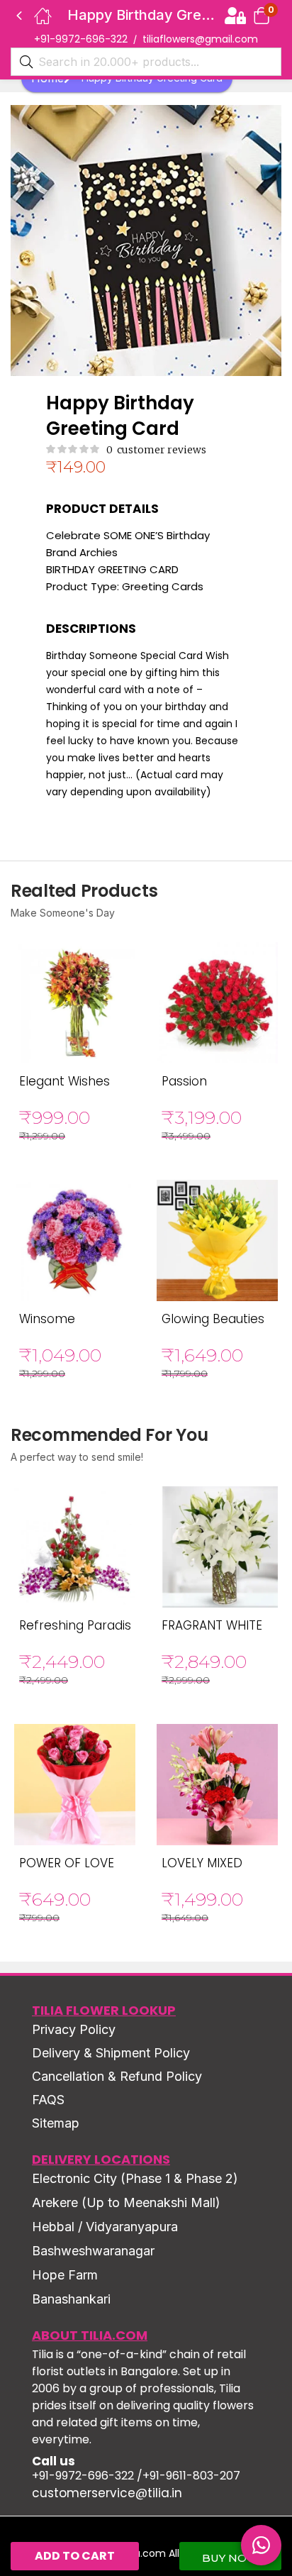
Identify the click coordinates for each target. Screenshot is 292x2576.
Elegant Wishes (64, 1081)
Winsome (47, 1319)
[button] (262, 15)
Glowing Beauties (213, 1319)
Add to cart (75, 2556)
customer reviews (156, 450)
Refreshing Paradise (79, 1625)
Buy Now (230, 2558)
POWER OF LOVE (67, 1863)
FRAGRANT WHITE (212, 1625)
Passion (184, 1081)
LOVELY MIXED (202, 1863)
